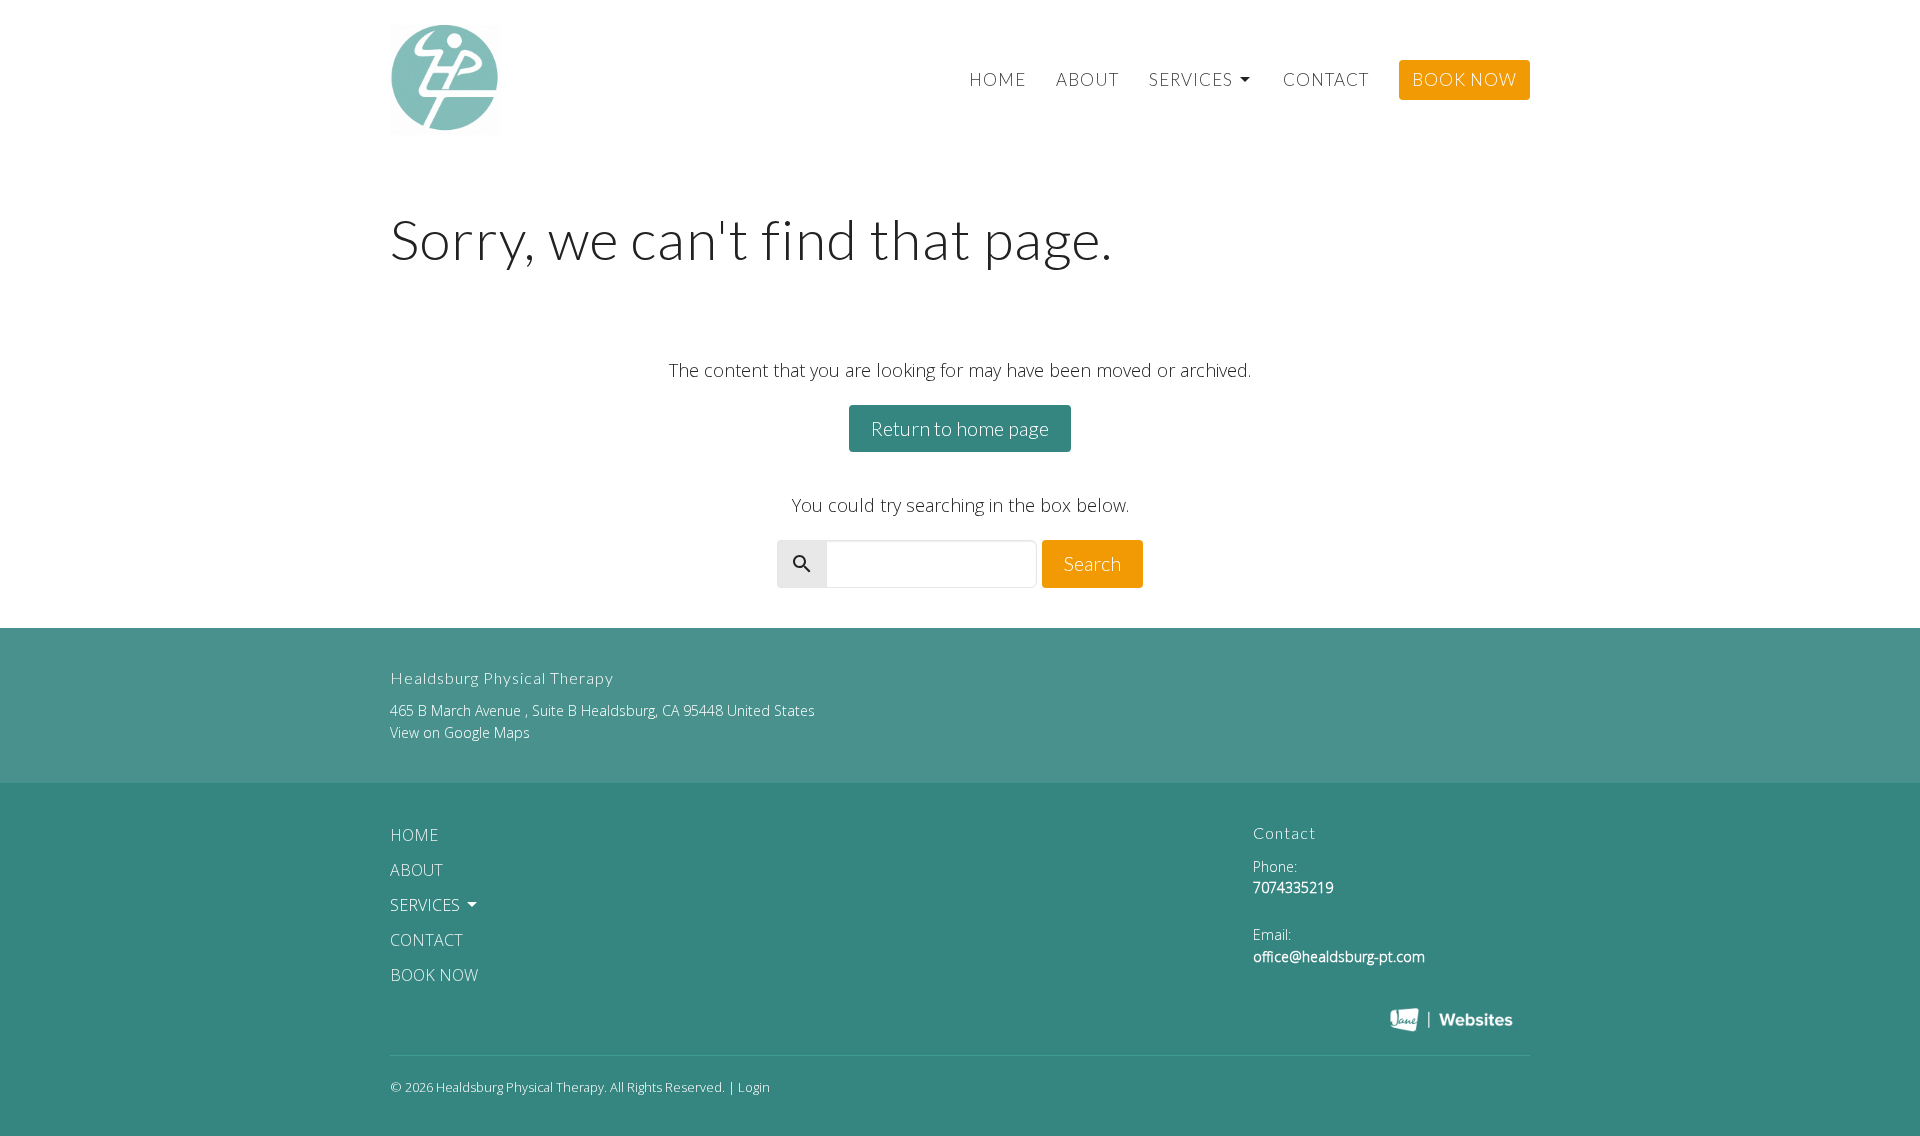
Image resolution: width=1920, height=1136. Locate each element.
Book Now (1464, 79)
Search (1092, 563)
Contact (1326, 79)
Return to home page (960, 428)
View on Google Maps (460, 732)
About (1087, 79)
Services (1191, 79)
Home (997, 79)
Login (754, 1087)
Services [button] (425, 905)
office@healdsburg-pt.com (1339, 956)
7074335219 (1293, 887)
